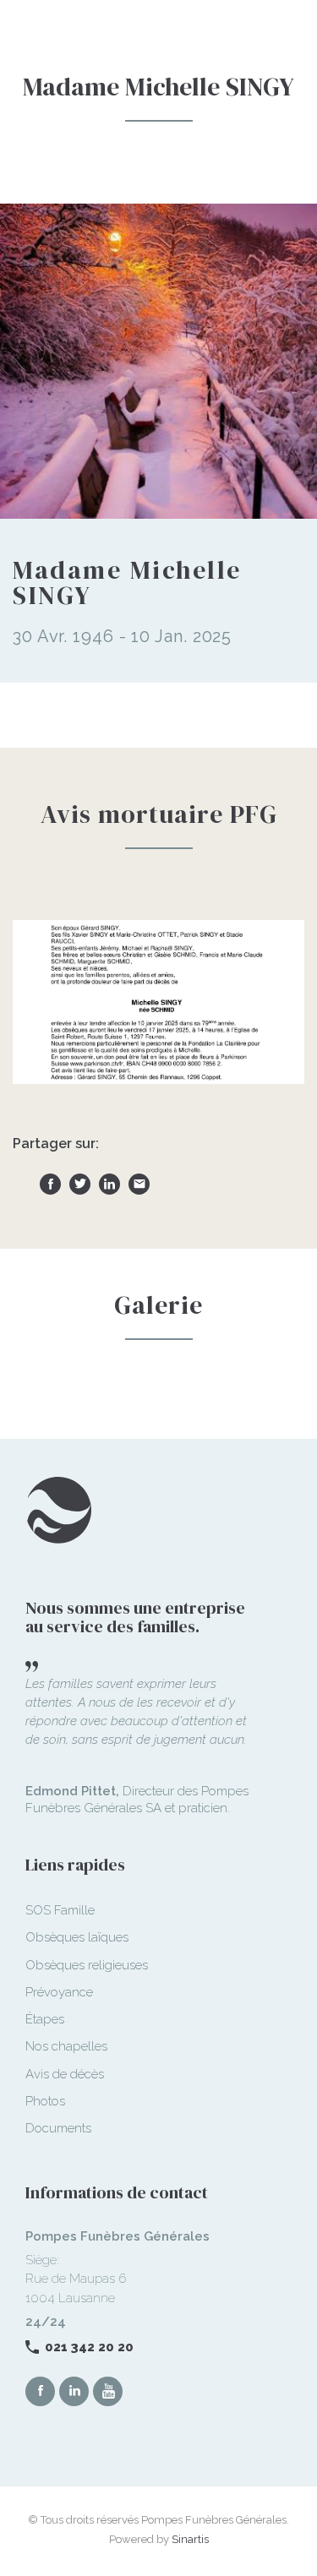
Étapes (45, 2019)
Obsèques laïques (77, 1937)
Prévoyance (59, 1992)
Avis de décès (65, 2074)
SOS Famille (60, 1910)
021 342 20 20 (89, 2347)
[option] (158, 1384)
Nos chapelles (66, 2046)
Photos (45, 2101)
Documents (58, 2128)
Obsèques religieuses (87, 1965)
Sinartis (190, 2539)
